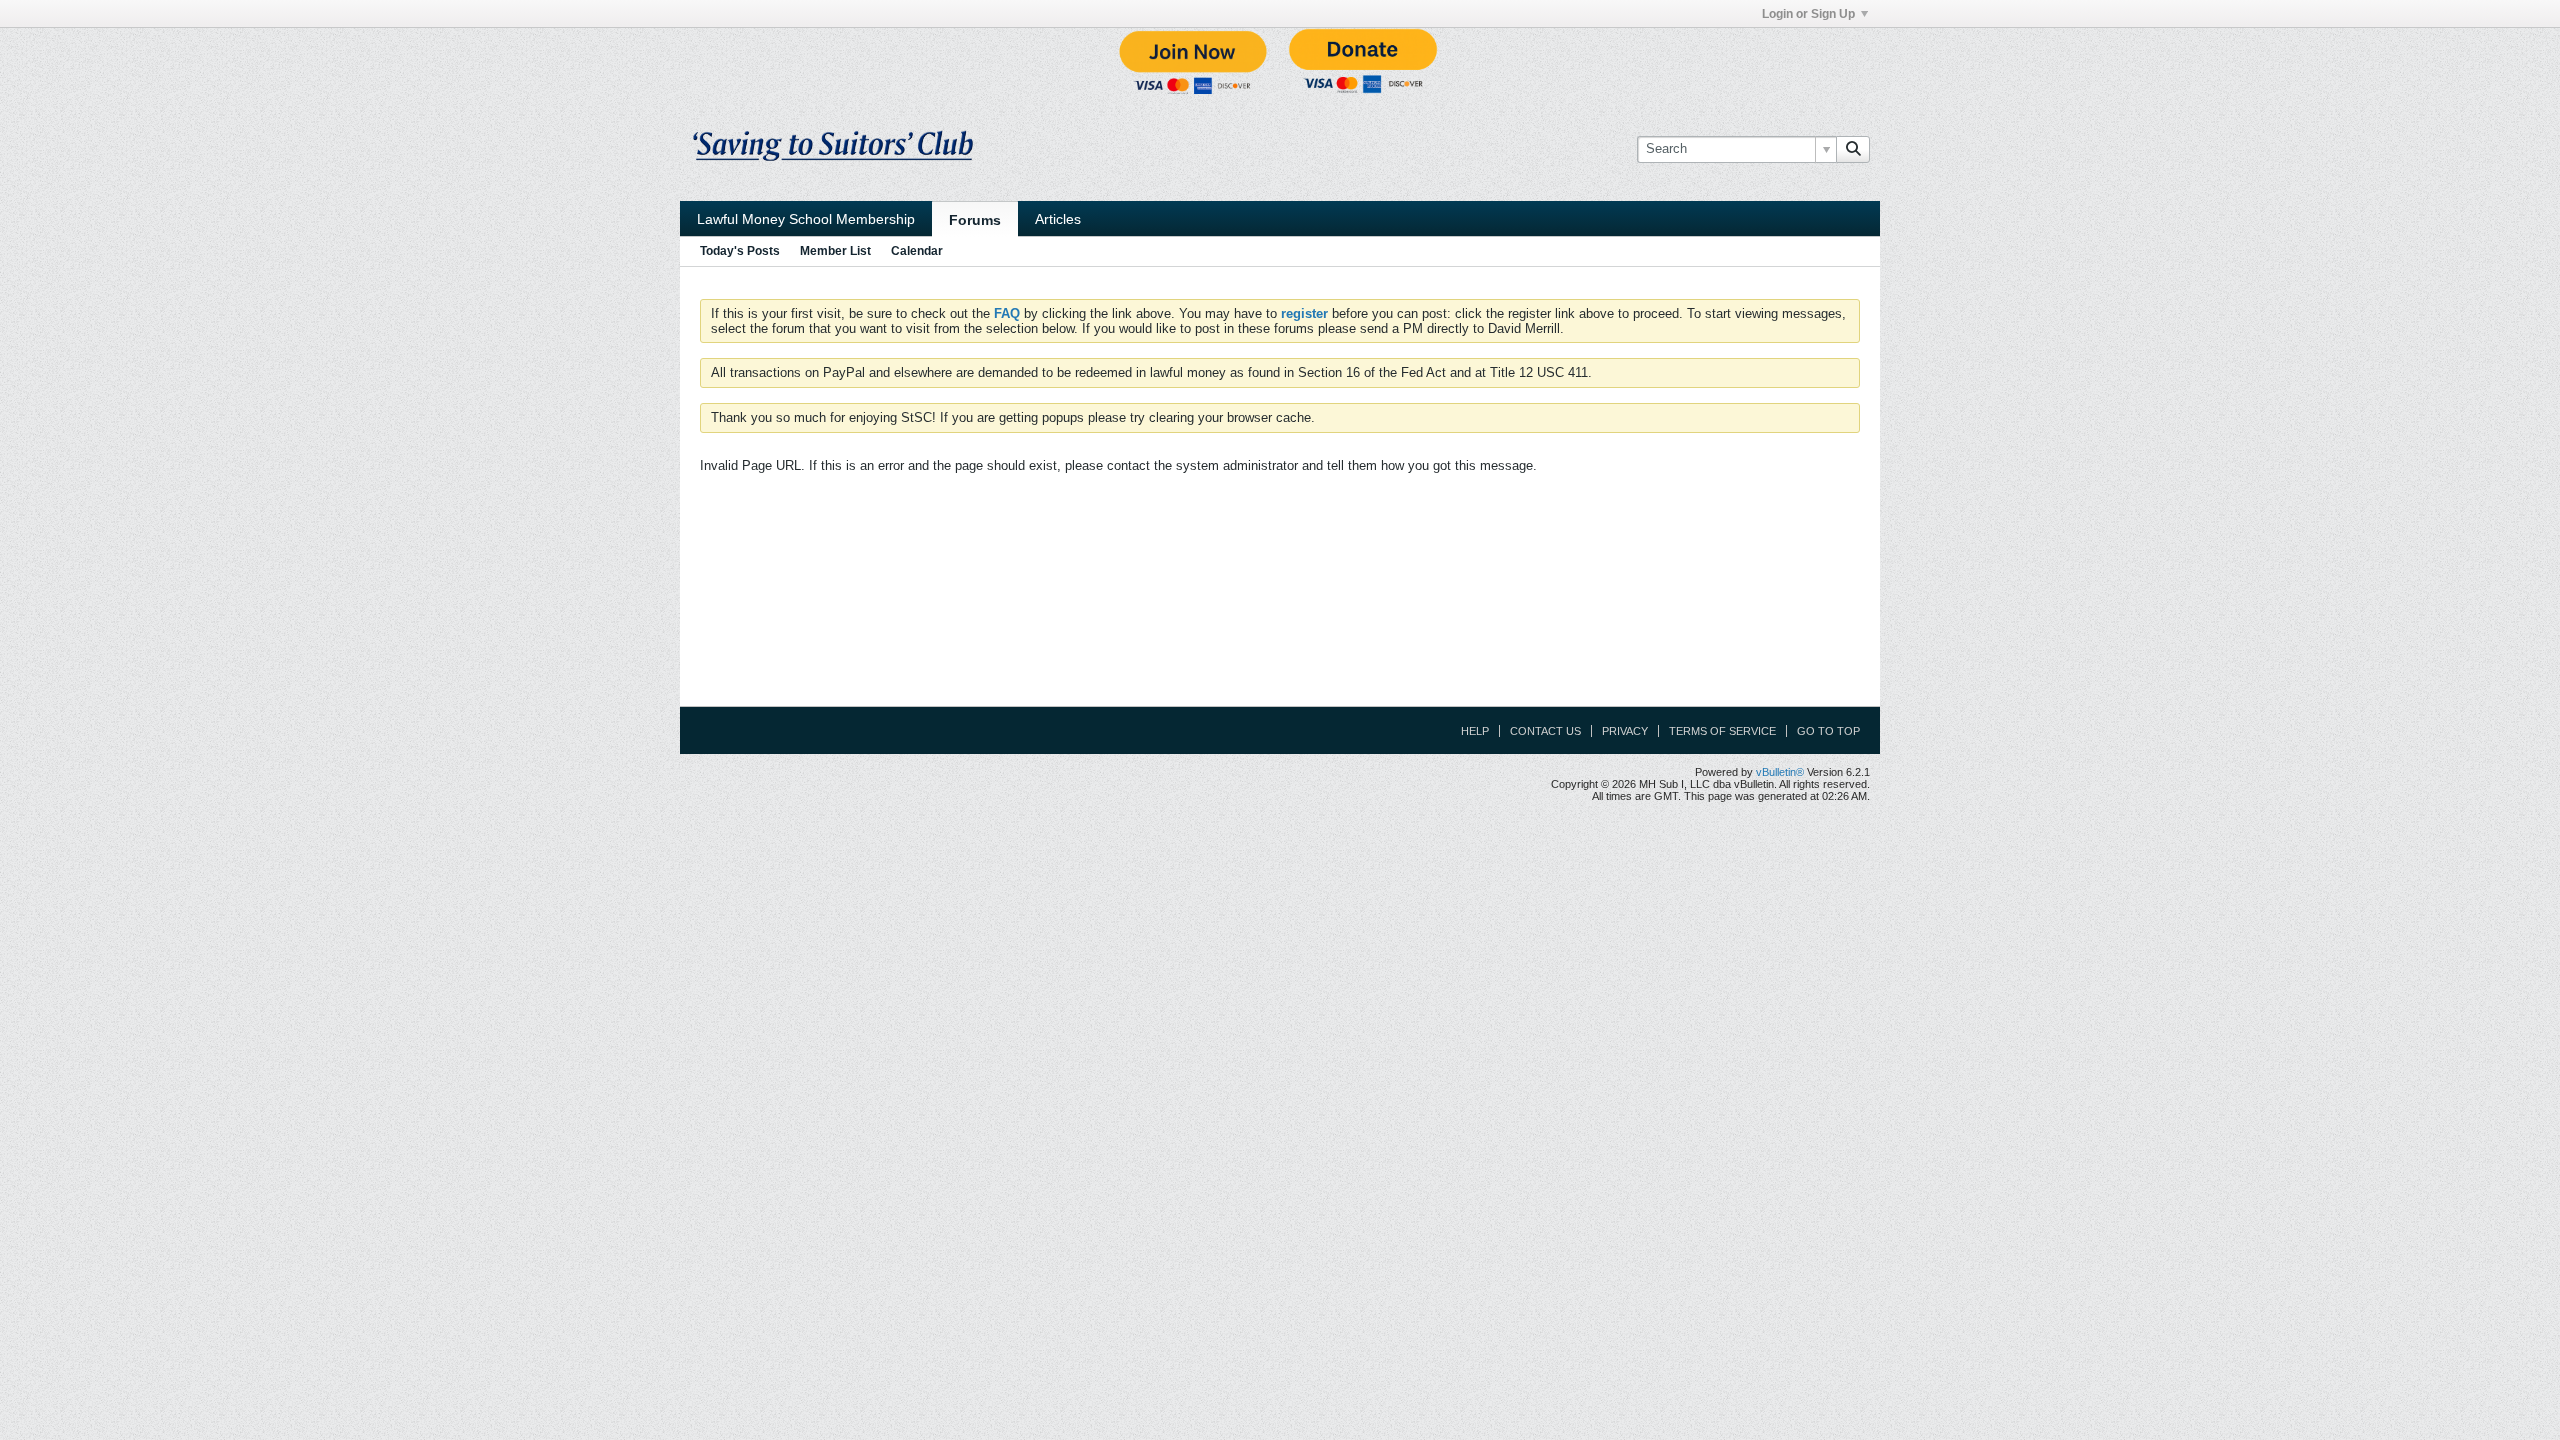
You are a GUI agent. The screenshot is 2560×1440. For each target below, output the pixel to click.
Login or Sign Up (1808, 14)
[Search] (1853, 149)
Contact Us (1545, 731)
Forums (975, 220)
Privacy (1625, 731)
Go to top (1828, 731)
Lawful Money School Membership (806, 219)
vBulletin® (1780, 772)
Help (1475, 731)
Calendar (917, 251)
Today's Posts (740, 251)
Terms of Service (1722, 731)
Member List (835, 251)
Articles (1058, 219)
